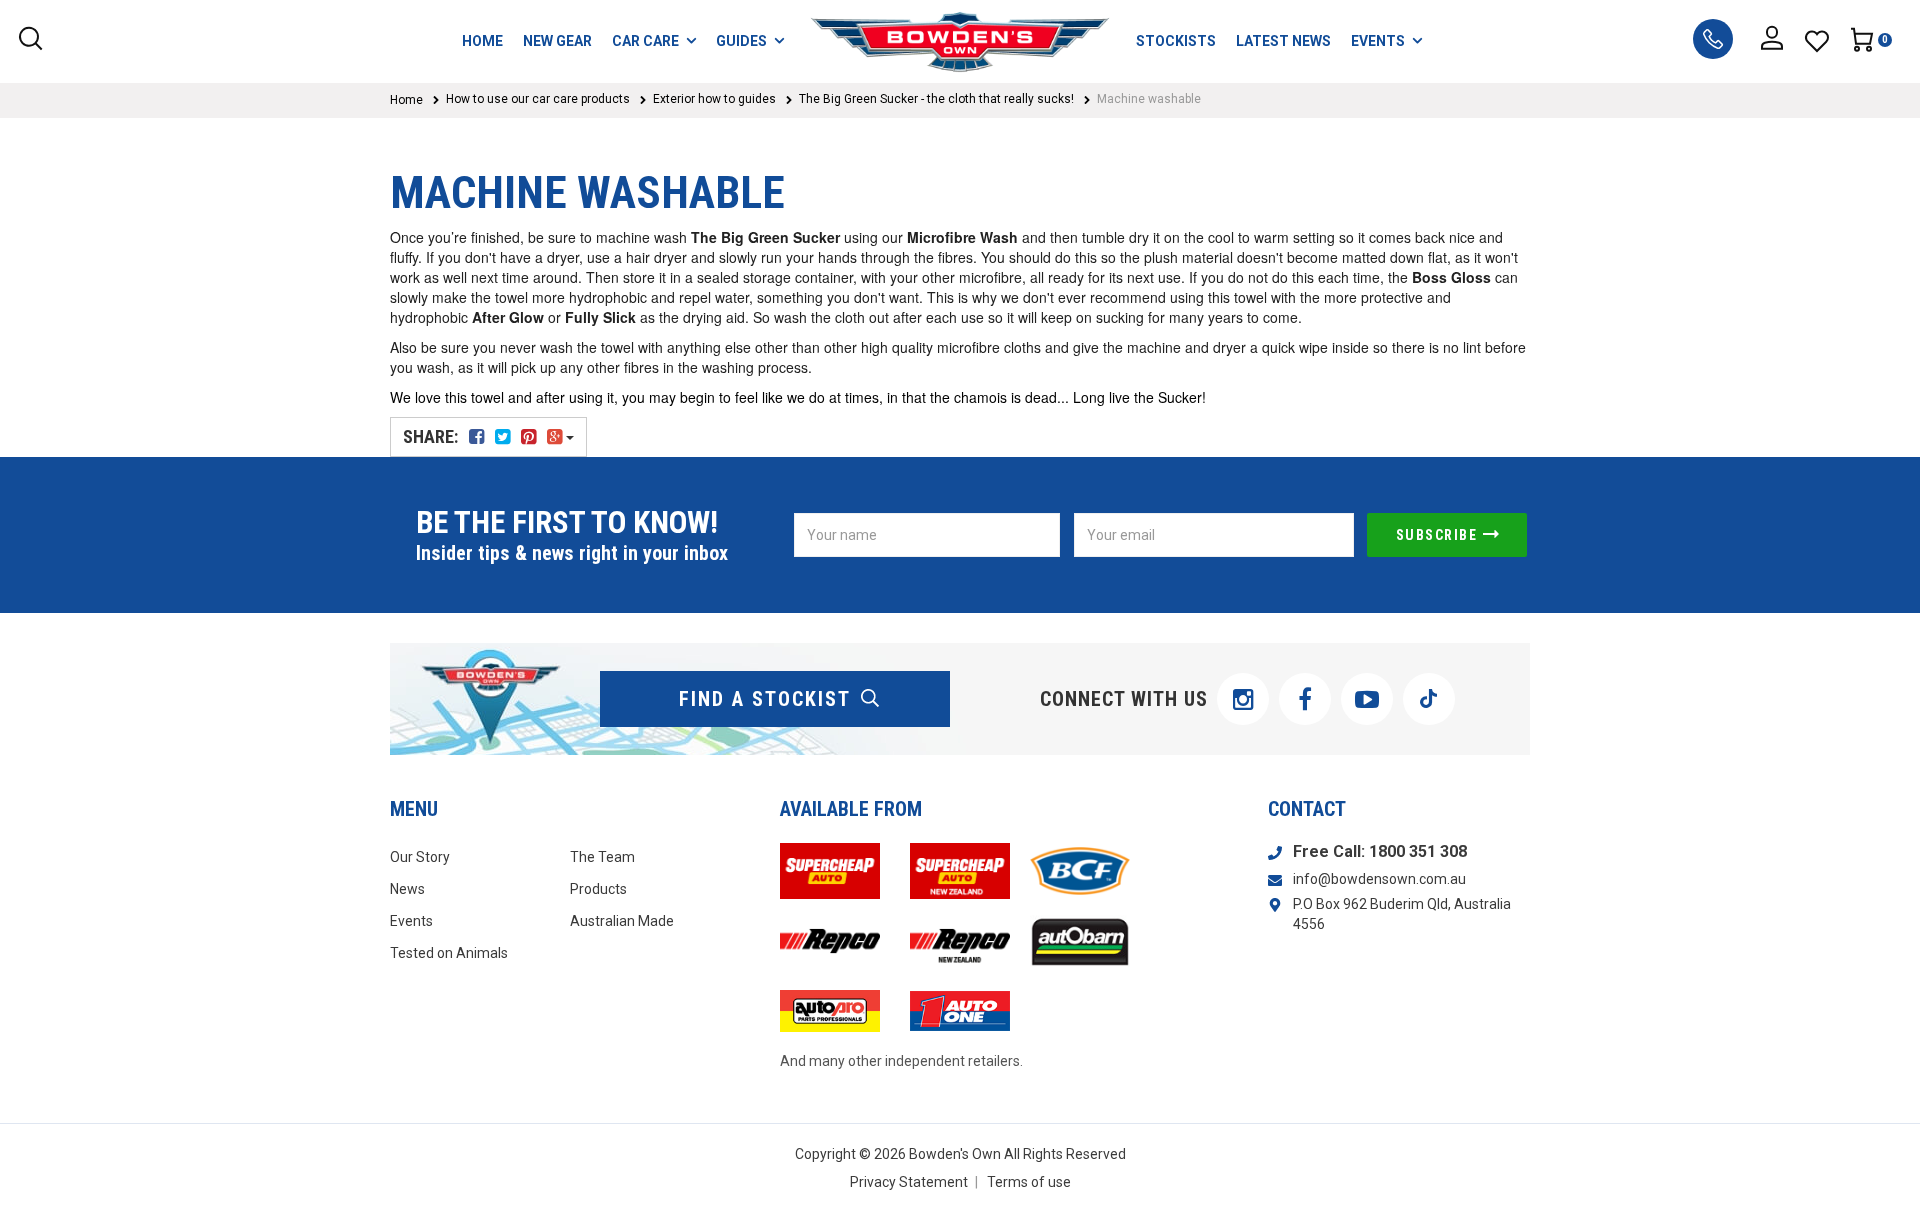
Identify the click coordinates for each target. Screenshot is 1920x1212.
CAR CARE (645, 41)
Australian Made (622, 921)
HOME (482, 41)
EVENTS (1378, 41)
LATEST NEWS (1283, 41)
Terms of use (1029, 1182)
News (407, 889)
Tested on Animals (449, 953)
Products (598, 889)
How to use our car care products (538, 99)
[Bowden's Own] (960, 41)
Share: (432, 436)
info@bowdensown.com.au (1379, 879)
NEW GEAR (557, 41)
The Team (602, 857)
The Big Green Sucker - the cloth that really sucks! (936, 99)
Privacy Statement (909, 1182)
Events (411, 921)
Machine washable (1149, 99)
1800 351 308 (1418, 851)
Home (406, 100)
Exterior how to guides (714, 99)
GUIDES (741, 41)
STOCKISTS (1176, 41)
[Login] (1772, 42)
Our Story (420, 857)
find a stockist (765, 699)
